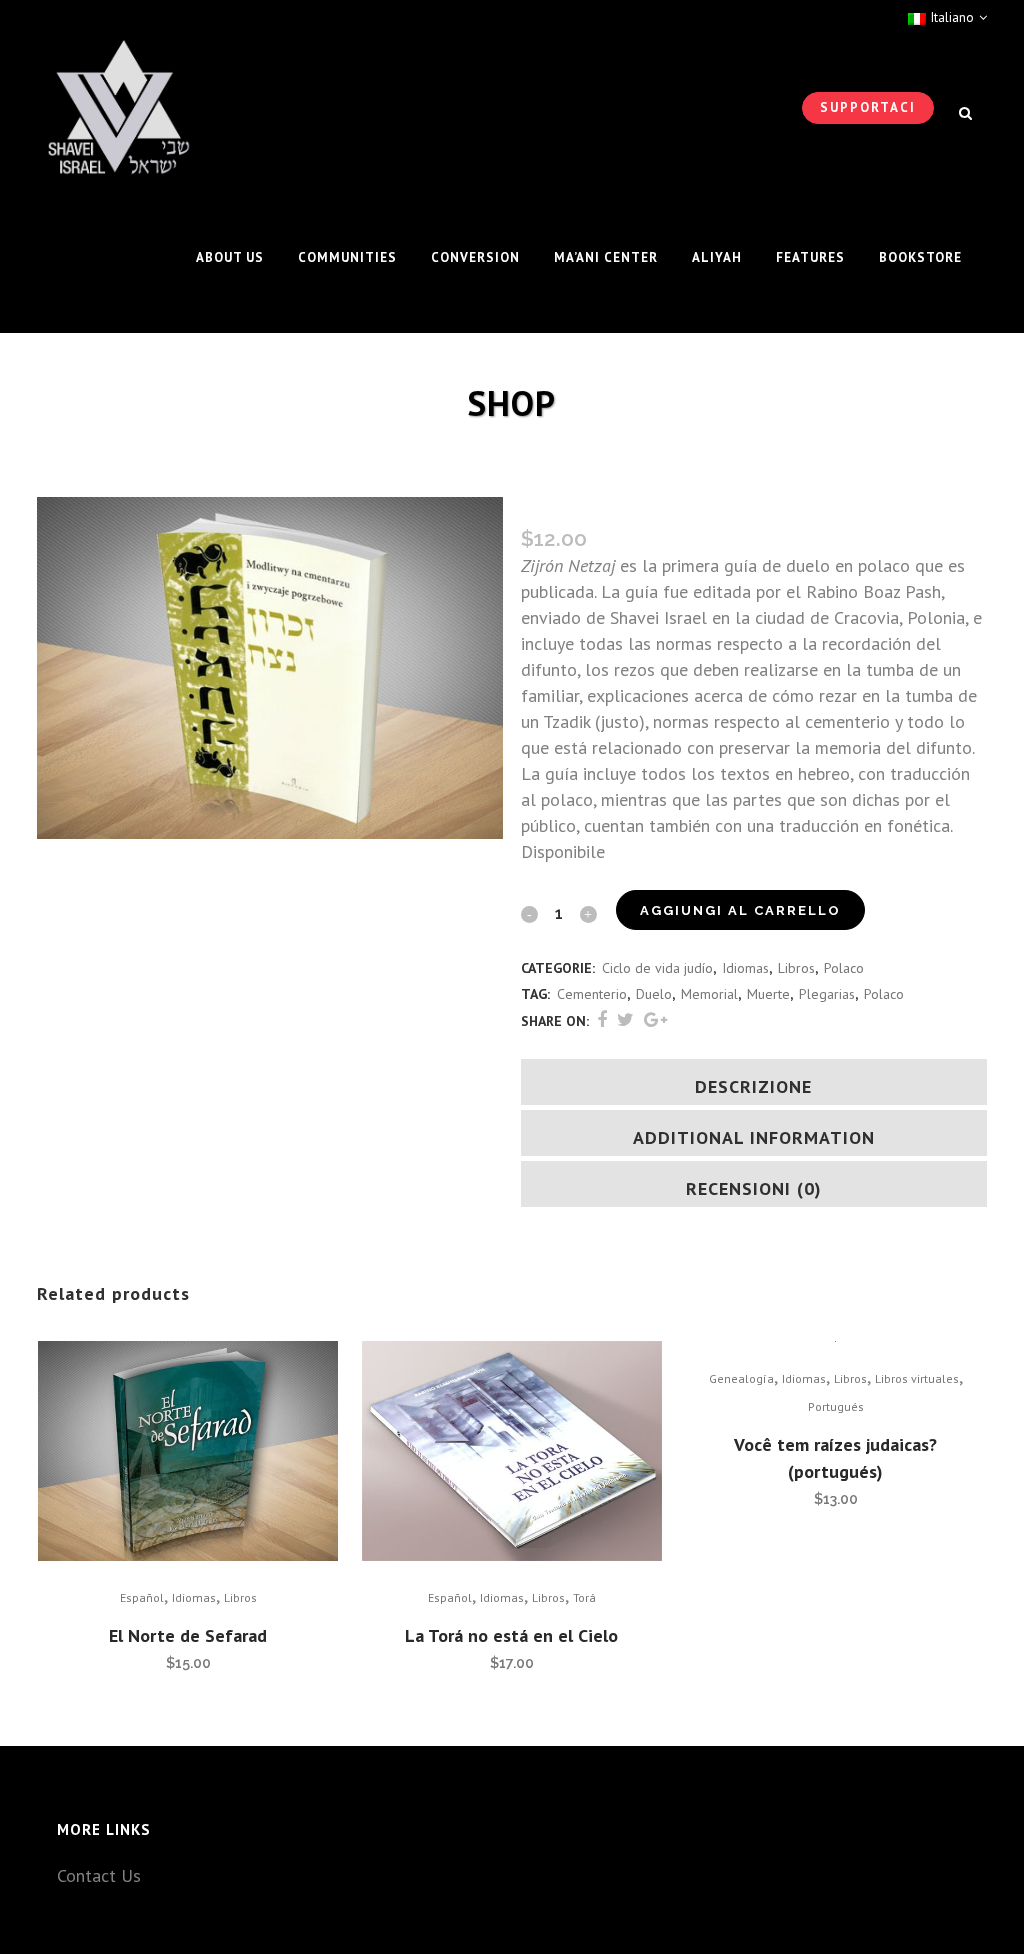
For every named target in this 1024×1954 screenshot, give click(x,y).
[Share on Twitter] (625, 1019)
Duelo (654, 994)
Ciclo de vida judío (657, 968)
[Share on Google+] (655, 1019)
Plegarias (827, 994)
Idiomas (745, 968)
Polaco (844, 968)
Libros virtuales (917, 1378)
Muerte (768, 994)
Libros (796, 968)
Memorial (709, 994)
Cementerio (592, 994)
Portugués (836, 1406)
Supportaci (868, 107)
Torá (584, 1597)
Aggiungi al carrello (740, 910)
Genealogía (741, 1378)
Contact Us (99, 1875)
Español (142, 1597)
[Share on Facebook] (602, 1019)
